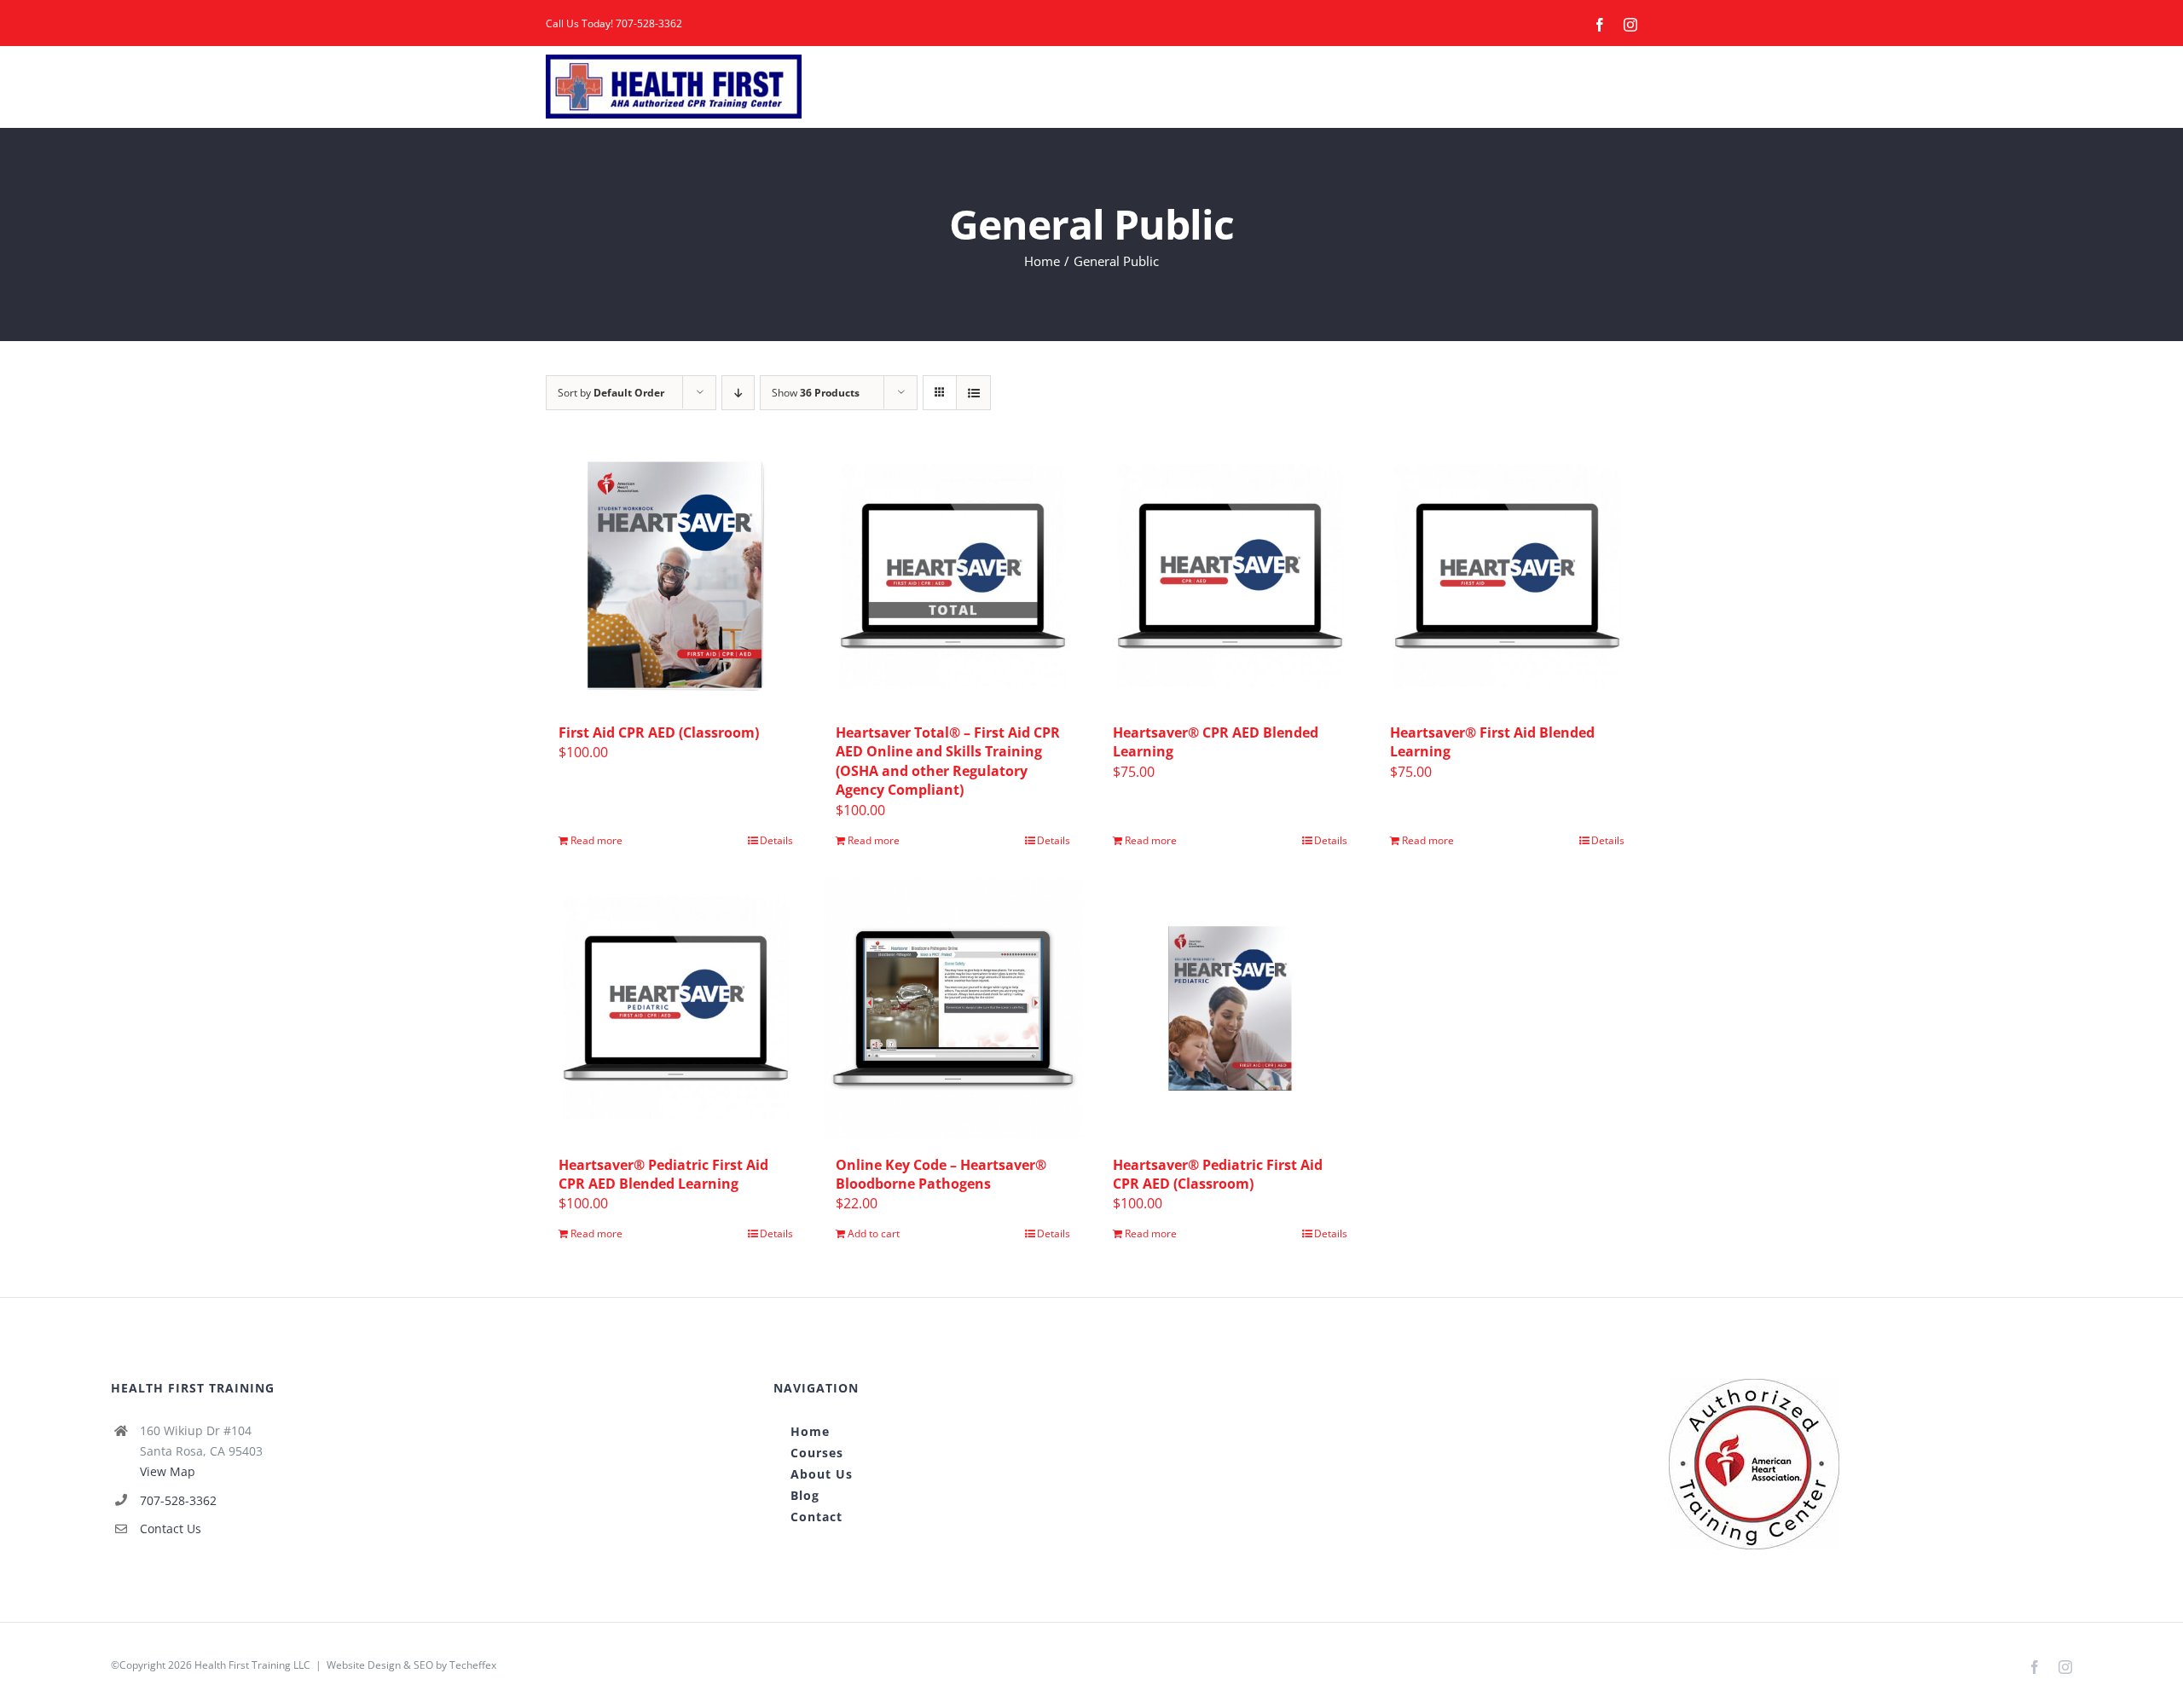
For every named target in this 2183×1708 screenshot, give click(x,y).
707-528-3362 (649, 23)
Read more (596, 840)
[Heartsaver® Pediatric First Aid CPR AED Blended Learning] (676, 1008)
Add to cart (874, 1233)
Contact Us (171, 1529)
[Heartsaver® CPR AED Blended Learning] (1230, 576)
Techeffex (473, 1665)
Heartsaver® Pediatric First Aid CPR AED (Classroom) (1218, 1174)
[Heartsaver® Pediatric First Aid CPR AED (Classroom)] (1230, 1008)
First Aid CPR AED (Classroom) (659, 732)
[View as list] (973, 393)
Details (776, 840)
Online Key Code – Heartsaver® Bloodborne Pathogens (941, 1174)
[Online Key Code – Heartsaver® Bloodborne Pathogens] (953, 1008)
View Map (168, 1471)
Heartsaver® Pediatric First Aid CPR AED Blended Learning (663, 1174)
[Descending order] (738, 393)
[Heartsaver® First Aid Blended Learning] (1507, 576)
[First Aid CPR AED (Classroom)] (676, 576)
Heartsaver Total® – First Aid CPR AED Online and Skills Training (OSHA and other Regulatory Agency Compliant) (948, 761)
